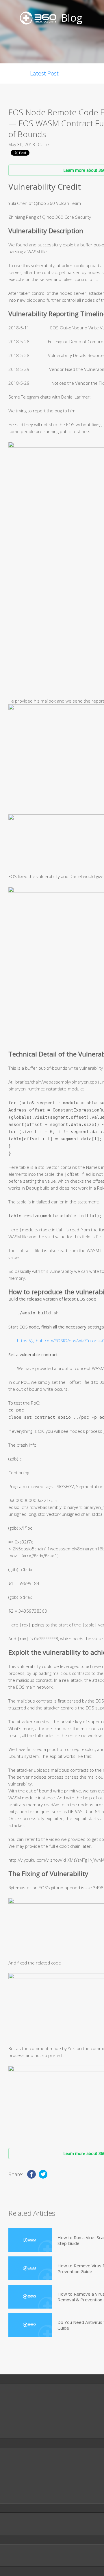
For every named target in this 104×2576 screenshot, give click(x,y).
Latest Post (44, 73)
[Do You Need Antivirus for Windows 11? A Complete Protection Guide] (30, 2325)
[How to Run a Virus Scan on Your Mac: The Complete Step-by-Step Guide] (30, 2240)
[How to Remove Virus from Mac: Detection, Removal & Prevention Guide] (30, 2268)
